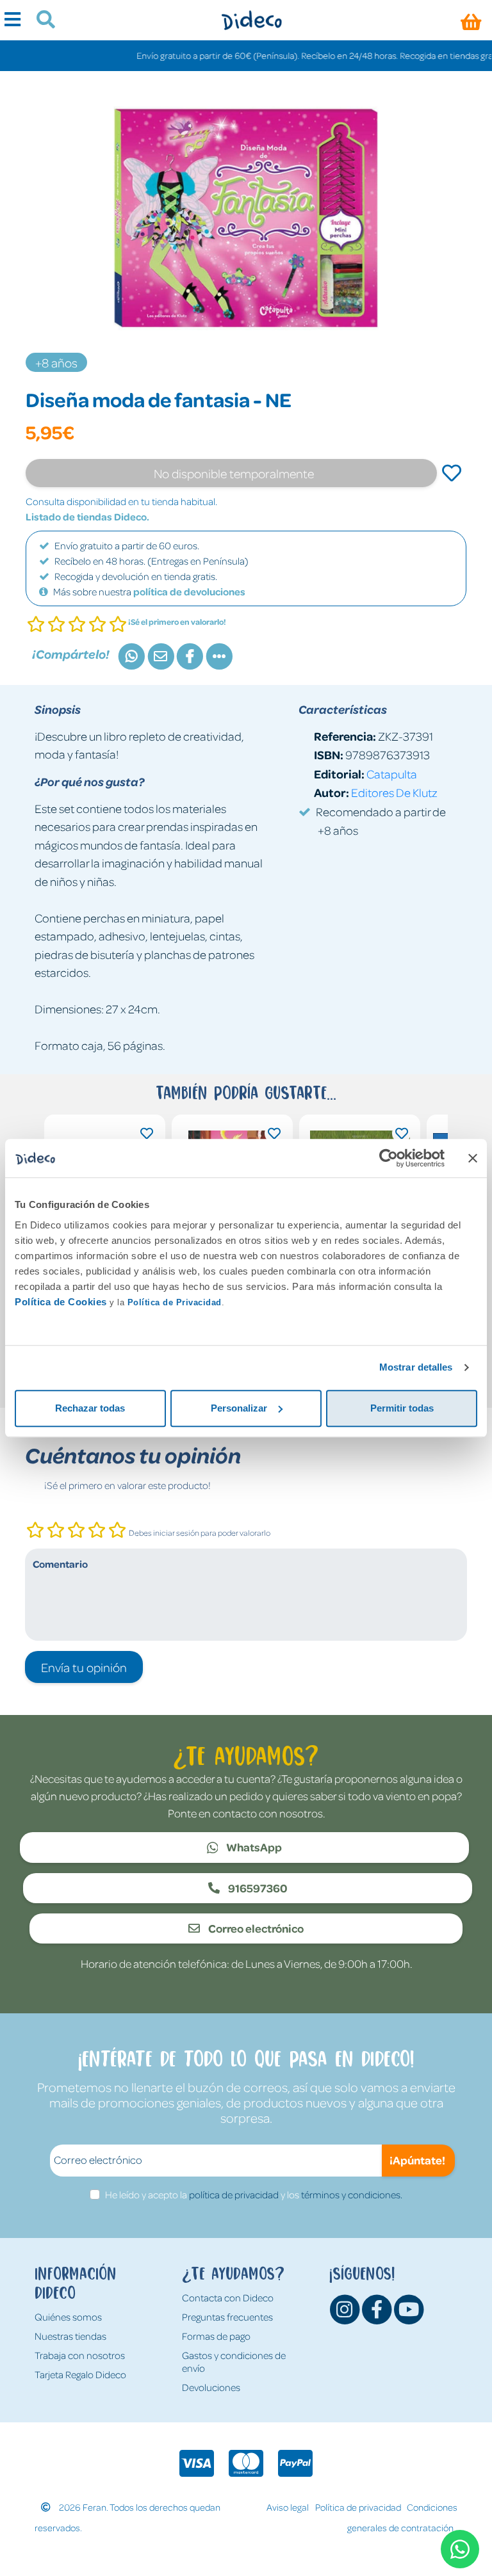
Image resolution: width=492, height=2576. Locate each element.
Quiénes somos (68, 2317)
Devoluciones (211, 2387)
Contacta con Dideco (228, 2298)
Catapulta (392, 774)
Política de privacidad (358, 2507)
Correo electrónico (255, 1928)
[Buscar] (41, 21)
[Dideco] (251, 20)
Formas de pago (216, 2336)
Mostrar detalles (416, 1367)
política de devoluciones (189, 592)
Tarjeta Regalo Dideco (80, 2374)
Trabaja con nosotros (80, 2355)
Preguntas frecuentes (227, 2317)
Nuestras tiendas (70, 2336)
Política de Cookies (61, 1302)
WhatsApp (253, 1847)
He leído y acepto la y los (254, 2194)
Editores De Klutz (394, 792)
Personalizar (239, 1408)
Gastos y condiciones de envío (234, 2362)
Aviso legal (288, 2507)
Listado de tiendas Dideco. (87, 517)
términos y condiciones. (352, 2194)
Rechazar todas (90, 1408)
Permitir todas (402, 1408)
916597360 (257, 1888)
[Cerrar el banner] (473, 1158)
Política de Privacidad (175, 1302)
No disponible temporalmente (234, 473)
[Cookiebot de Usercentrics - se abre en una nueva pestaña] (389, 1158)
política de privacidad (234, 2194)
